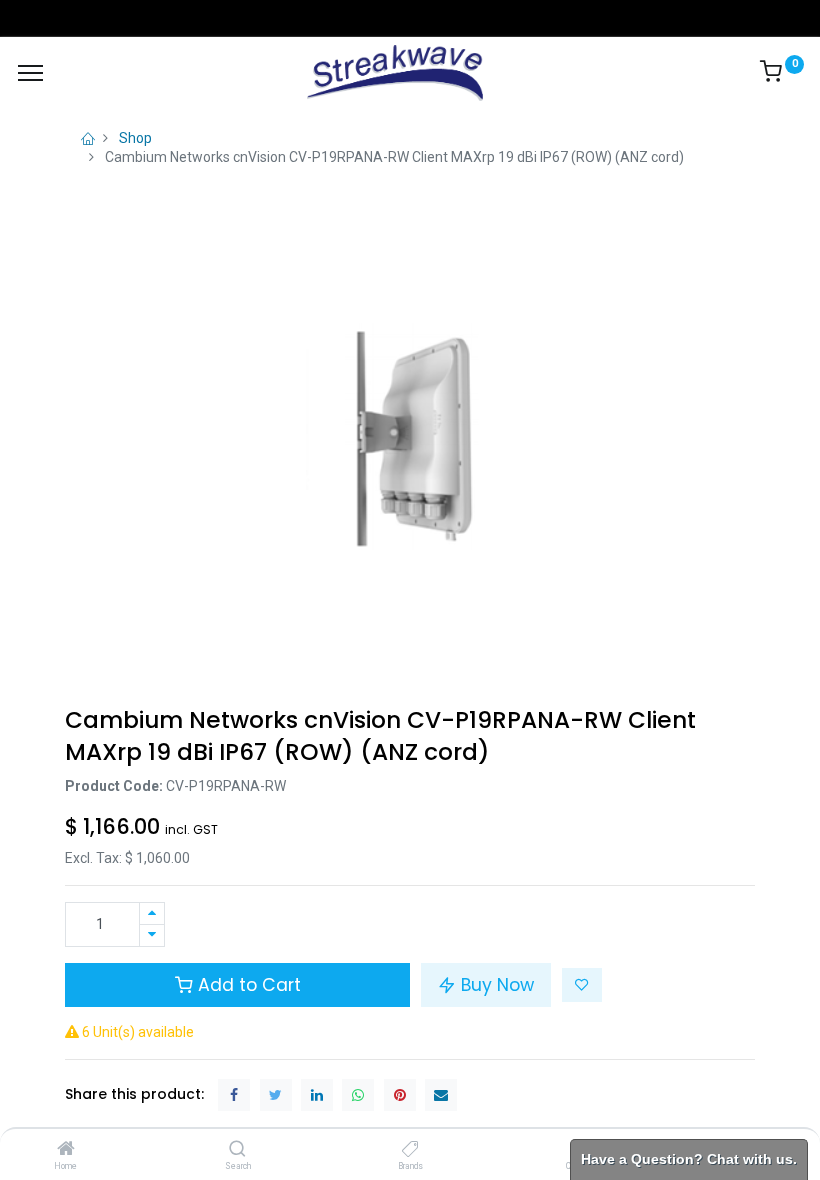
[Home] (66, 1150)
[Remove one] (152, 935)
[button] (582, 985)
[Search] (237, 1150)
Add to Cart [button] (247, 985)
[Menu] (30, 73)
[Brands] (410, 1150)
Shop (135, 138)
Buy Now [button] (495, 985)
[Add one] (152, 913)
